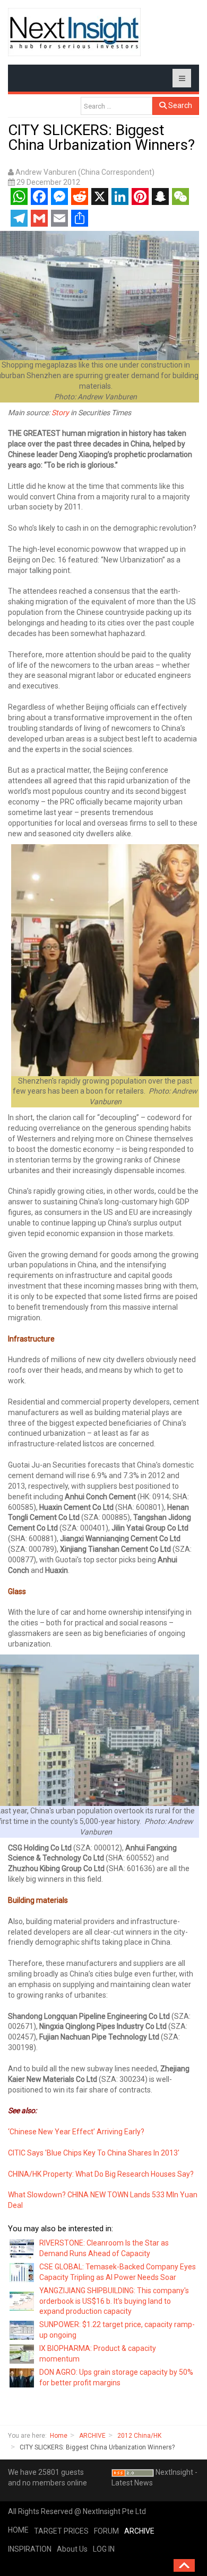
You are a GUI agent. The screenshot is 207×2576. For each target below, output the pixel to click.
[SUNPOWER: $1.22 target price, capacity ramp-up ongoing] (22, 2330)
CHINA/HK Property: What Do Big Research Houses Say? (101, 2174)
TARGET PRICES (61, 2531)
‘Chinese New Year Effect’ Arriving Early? (76, 2132)
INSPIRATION (30, 2549)
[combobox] (117, 106)
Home (59, 2436)
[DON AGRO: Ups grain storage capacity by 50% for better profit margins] (22, 2377)
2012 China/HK (139, 2436)
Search (179, 105)
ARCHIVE (92, 2436)
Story (60, 413)
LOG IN (104, 2549)
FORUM (106, 2531)
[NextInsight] (74, 32)
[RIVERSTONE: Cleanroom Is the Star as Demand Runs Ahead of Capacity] (22, 2248)
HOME (18, 2530)
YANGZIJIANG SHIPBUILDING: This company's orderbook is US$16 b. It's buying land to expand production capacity (114, 2301)
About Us (72, 2549)
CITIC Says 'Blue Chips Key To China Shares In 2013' (94, 2153)
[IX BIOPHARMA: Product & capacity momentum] (22, 2354)
